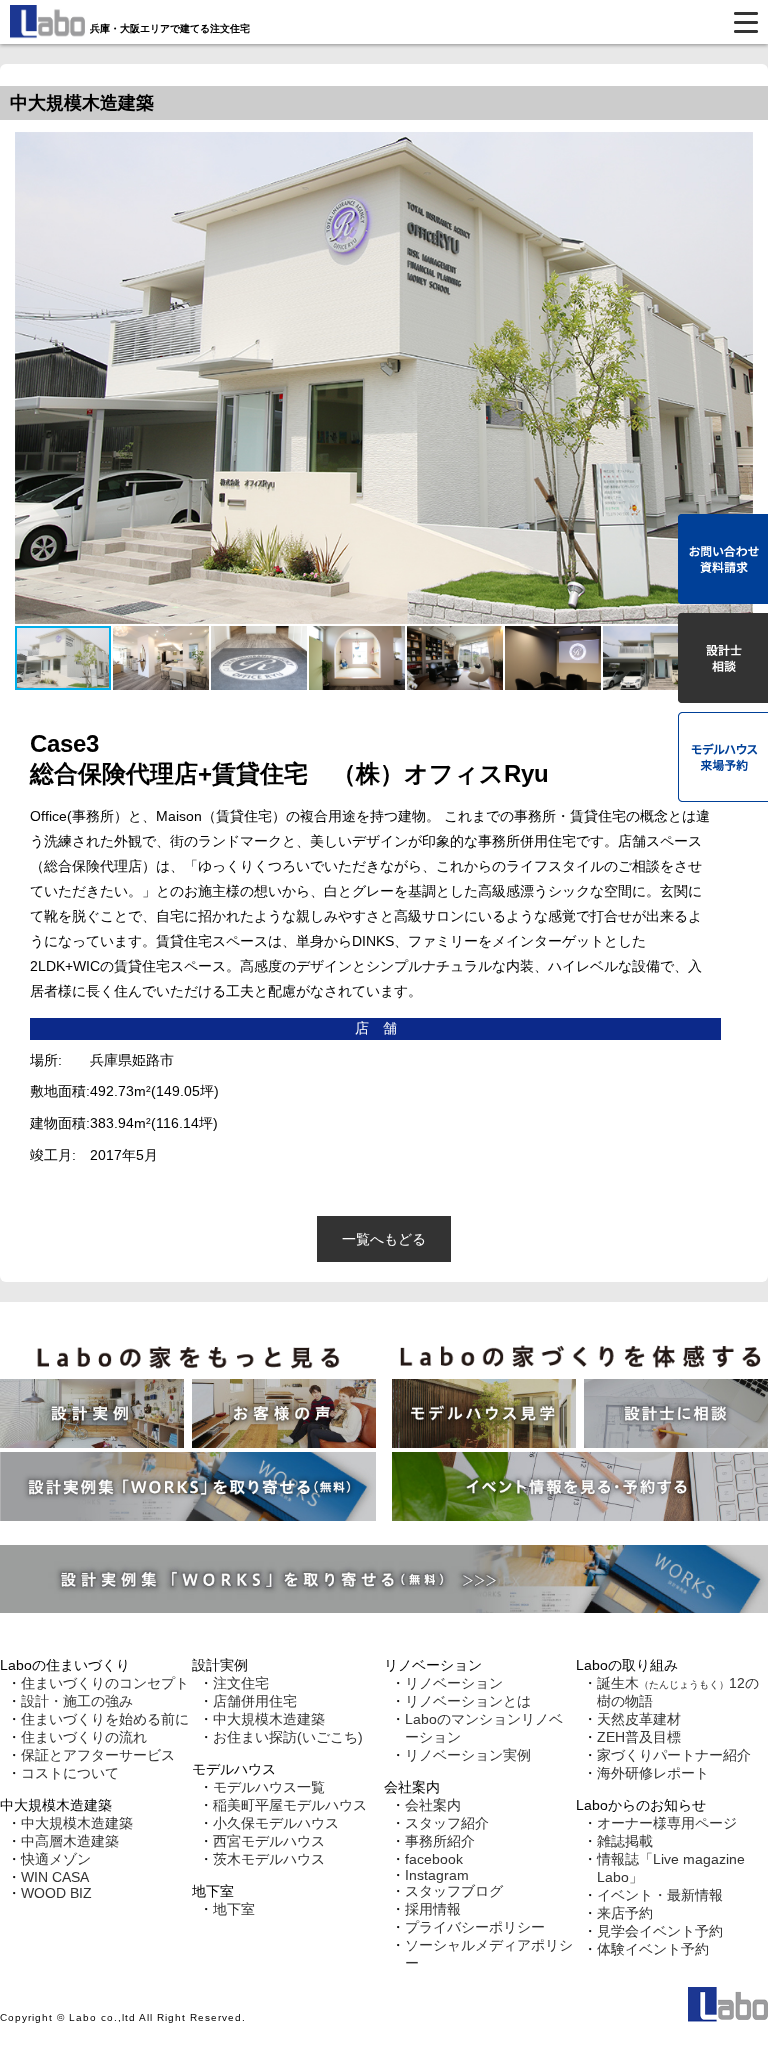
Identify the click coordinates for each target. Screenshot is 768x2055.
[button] (162, 658)
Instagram (437, 1875)
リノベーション (454, 1683)
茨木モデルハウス (269, 1859)
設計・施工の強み (77, 1701)
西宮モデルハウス (269, 1841)
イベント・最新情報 (660, 1895)
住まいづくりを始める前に (105, 1719)
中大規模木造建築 (77, 1823)
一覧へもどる (384, 1239)
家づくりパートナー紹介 (674, 1755)
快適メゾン (56, 1859)
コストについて (70, 1773)
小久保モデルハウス (276, 1823)
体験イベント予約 (653, 1949)
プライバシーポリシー (475, 1927)
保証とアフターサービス (98, 1755)
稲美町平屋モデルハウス (290, 1805)
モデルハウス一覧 (269, 1787)
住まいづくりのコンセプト (105, 1683)
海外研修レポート (653, 1773)
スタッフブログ (454, 1891)
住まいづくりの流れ (84, 1737)
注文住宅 (241, 1683)
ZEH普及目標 (639, 1737)
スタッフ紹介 (447, 1823)
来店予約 (625, 1913)
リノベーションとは (468, 1701)
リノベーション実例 (468, 1755)
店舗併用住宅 (255, 1701)
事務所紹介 (440, 1841)
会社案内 (433, 1805)
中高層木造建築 (70, 1841)
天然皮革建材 (639, 1719)
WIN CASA (55, 1877)
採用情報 (433, 1909)
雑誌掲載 (625, 1841)
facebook (434, 1859)
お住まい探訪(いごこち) (288, 1737)
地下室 (234, 1909)
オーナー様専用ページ (667, 1823)
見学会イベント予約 (660, 1931)
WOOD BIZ (56, 1893)
